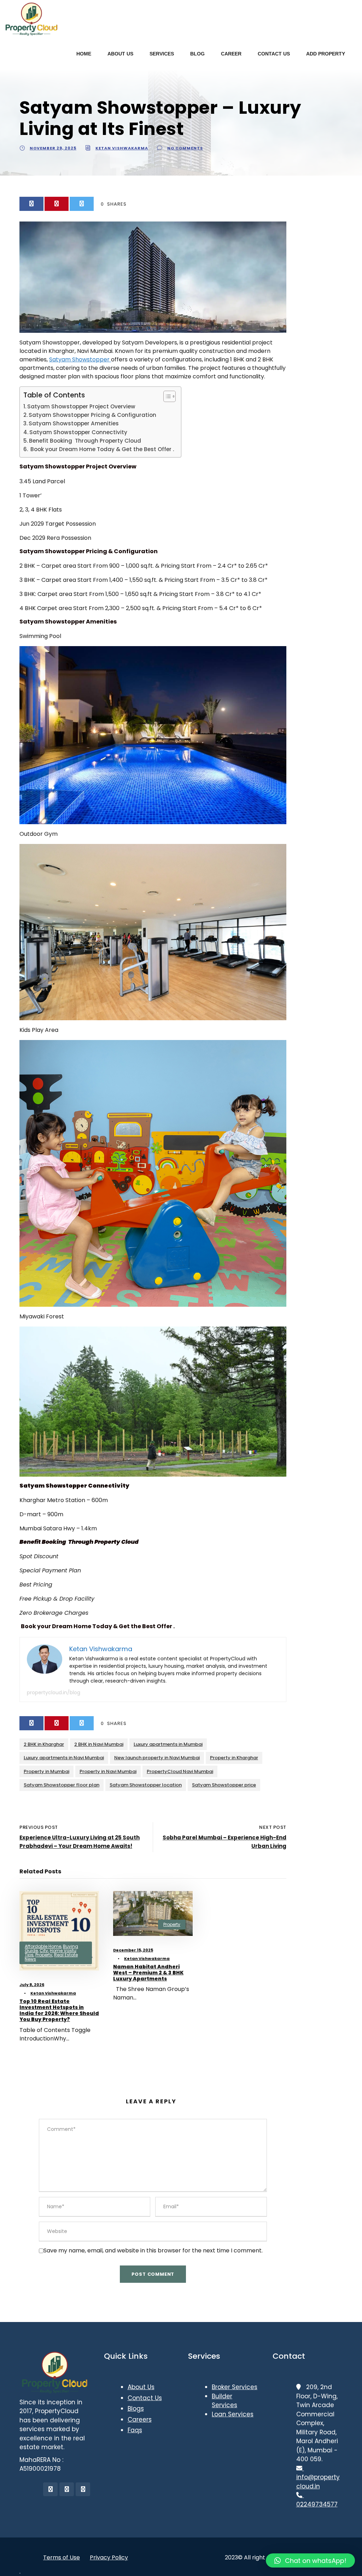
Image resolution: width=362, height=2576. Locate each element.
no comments (185, 148)
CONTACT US (274, 54)
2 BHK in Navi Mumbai (99, 1744)
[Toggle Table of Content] (166, 396)
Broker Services (235, 2387)
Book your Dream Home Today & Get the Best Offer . (101, 449)
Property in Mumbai (46, 1771)
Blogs (136, 2409)
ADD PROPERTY (326, 54)
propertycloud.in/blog (54, 1692)
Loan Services (233, 2414)
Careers (140, 2420)
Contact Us (145, 2398)
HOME (84, 54)
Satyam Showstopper (80, 359)
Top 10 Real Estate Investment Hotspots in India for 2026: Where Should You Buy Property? (59, 2010)
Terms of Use (62, 2557)
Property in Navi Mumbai (108, 1771)
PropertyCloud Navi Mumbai (180, 1771)
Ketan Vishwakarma (122, 148)
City (44, 1951)
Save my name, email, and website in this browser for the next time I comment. (153, 2250)
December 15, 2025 (133, 1950)
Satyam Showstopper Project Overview (81, 406)
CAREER (231, 54)
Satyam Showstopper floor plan (62, 1785)
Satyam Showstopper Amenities (74, 423)
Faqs (135, 2430)
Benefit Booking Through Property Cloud (86, 441)
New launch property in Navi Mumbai (157, 1758)
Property (44, 1955)
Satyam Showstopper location (146, 1785)
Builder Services (224, 2401)
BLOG (197, 54)
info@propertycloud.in (318, 2477)
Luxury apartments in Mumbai (168, 1744)
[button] (310, 2560)
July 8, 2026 (32, 1985)
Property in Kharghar (234, 1758)
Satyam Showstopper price (224, 1785)
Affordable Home (43, 1946)
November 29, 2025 (53, 148)
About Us (141, 2387)
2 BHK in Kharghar (44, 1744)
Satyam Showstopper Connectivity (79, 432)
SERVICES (162, 54)
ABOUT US (120, 54)
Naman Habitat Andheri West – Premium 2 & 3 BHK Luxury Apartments (148, 1973)
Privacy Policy (109, 2557)
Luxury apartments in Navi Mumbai (64, 1758)
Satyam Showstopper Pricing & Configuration (92, 415)
